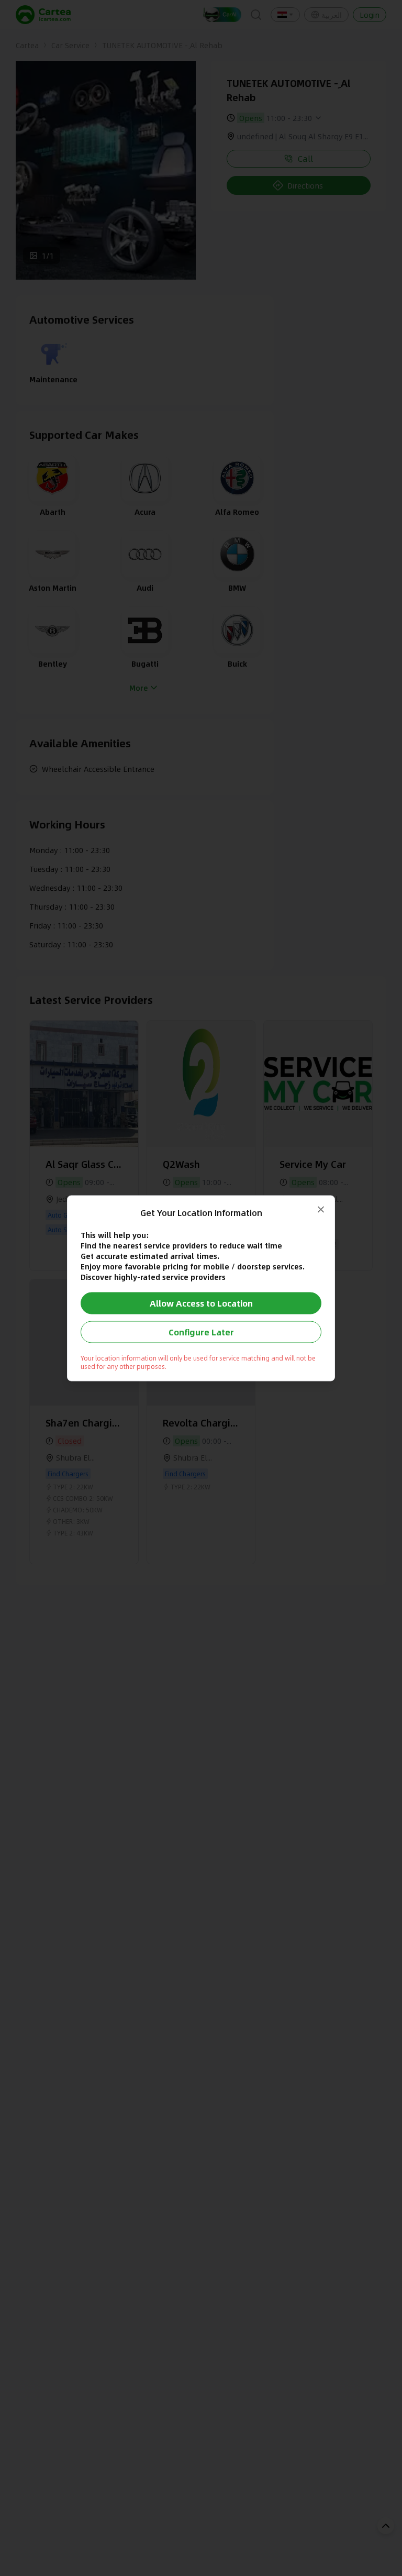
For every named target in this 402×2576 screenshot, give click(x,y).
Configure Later (201, 1331)
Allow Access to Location (201, 1303)
